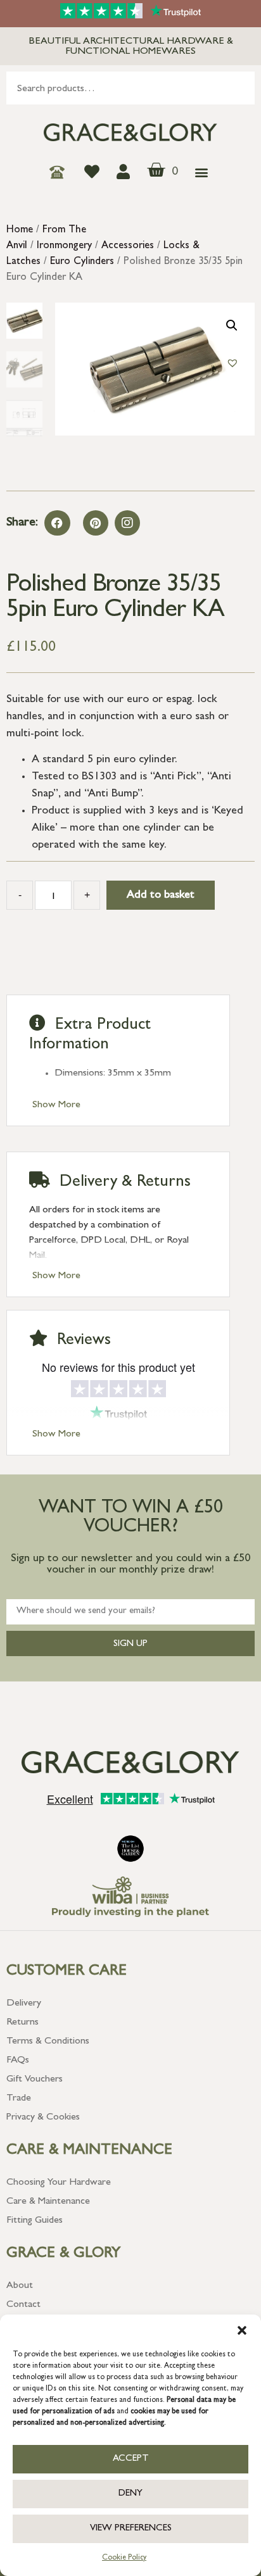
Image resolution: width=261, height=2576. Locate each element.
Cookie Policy (124, 2558)
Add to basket (161, 896)
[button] (242, 2330)
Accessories (128, 246)
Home (20, 230)
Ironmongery (64, 246)
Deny (130, 2494)
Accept (131, 2459)
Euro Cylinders (82, 262)
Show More (56, 1105)
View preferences (131, 2529)
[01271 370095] (60, 172)
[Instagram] (127, 523)
